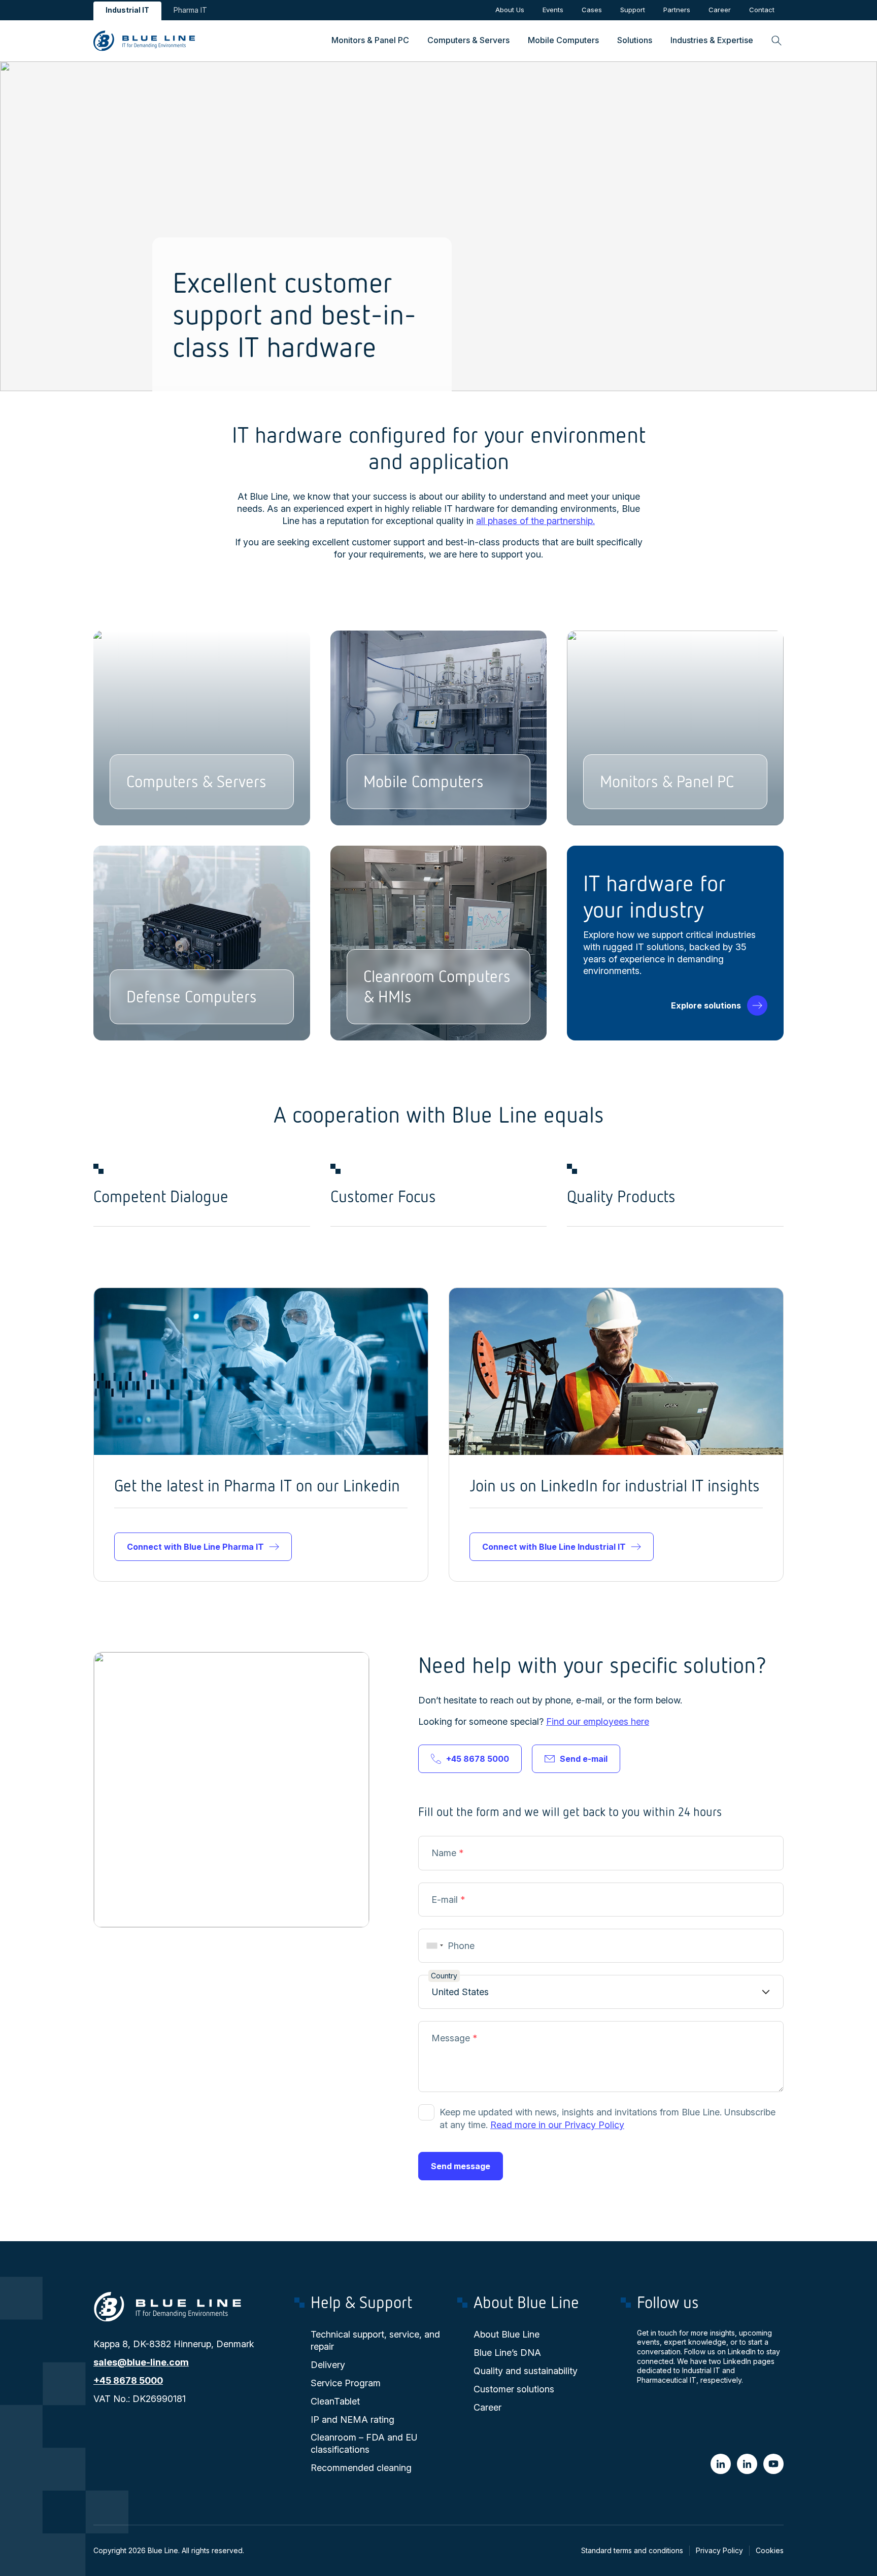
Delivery (328, 2365)
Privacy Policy (719, 2550)
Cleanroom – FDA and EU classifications (364, 2443)
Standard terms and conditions (632, 2550)
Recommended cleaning (361, 2468)
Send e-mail (584, 1759)
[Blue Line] (773, 2464)
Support (633, 10)
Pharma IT (190, 10)
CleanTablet (335, 2401)
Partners (677, 10)
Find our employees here (598, 1721)
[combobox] (433, 1946)
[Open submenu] (370, 41)
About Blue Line (507, 2334)
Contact (762, 10)
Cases (592, 10)
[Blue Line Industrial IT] (721, 2464)
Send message (461, 2166)
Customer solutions (514, 2389)
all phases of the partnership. (535, 521)
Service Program (346, 2383)
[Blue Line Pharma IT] (747, 2464)
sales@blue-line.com (141, 2362)
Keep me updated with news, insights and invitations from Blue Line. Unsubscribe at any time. (608, 2118)
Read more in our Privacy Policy (557, 2125)
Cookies (770, 2550)
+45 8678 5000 (478, 1759)
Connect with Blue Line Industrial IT (554, 1547)
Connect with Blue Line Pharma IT (195, 1547)
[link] (208, 41)
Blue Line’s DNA (507, 2353)
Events (553, 10)
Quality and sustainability (526, 2371)
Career (720, 10)
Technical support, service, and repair (375, 2340)
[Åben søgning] (773, 41)
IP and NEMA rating (352, 2420)
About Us (510, 10)
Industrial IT (127, 10)
